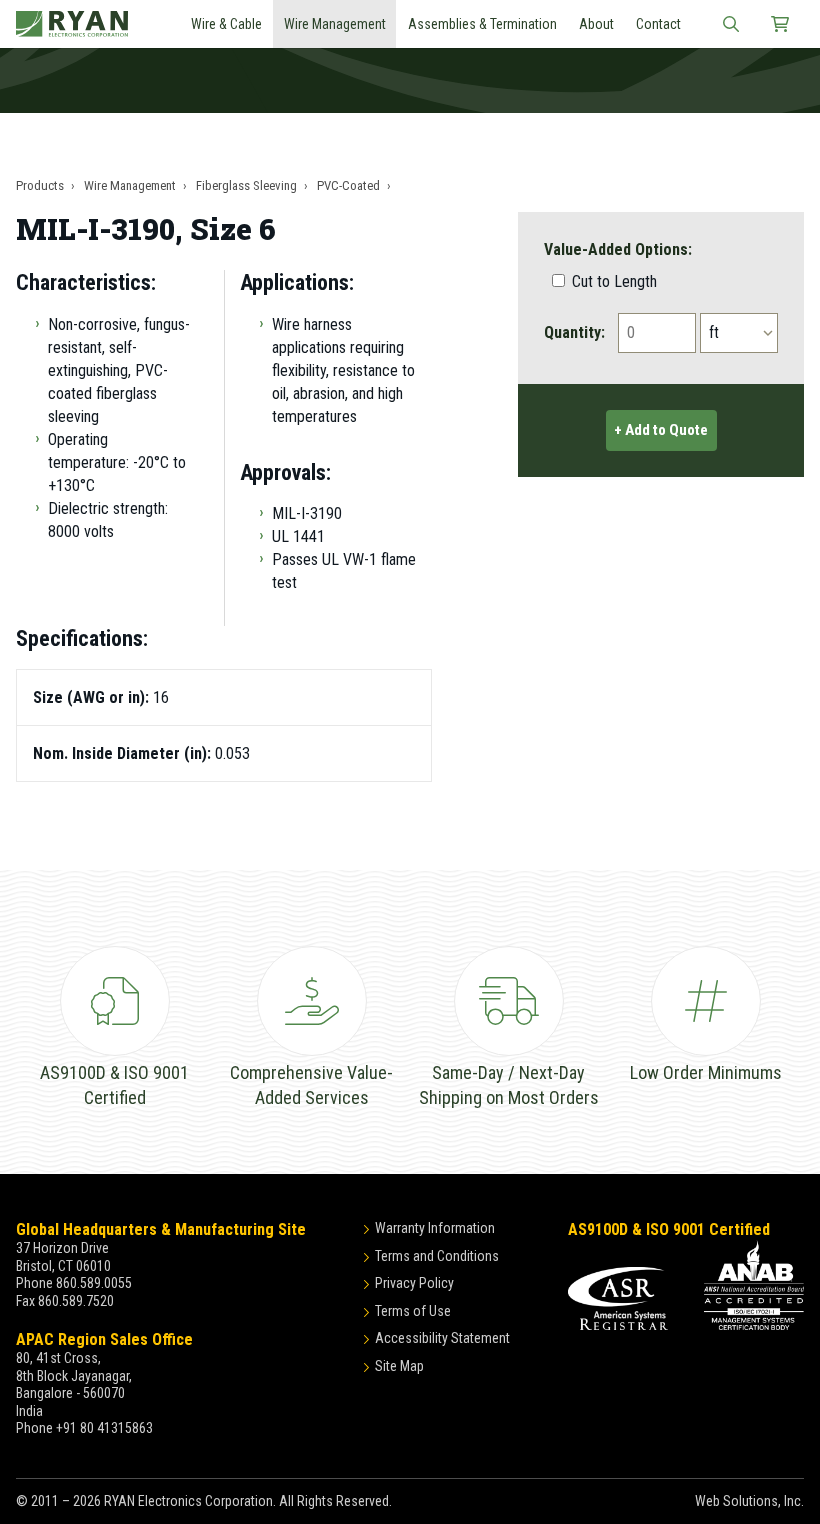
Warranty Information (435, 1228)
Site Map (399, 1366)
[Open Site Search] (731, 24)
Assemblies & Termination (482, 24)
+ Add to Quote (661, 430)
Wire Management (335, 24)
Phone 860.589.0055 (74, 1283)
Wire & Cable (226, 24)
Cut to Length (612, 281)
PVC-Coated (348, 185)
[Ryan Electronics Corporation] (72, 24)
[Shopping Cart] (780, 24)
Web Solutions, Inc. (749, 1501)
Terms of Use (413, 1311)
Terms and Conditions (437, 1256)
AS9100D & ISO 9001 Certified (669, 1229)
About (596, 24)
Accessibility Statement (442, 1338)
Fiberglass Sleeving (246, 185)
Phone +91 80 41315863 (84, 1428)
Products (40, 185)
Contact (658, 24)
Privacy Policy (414, 1283)
